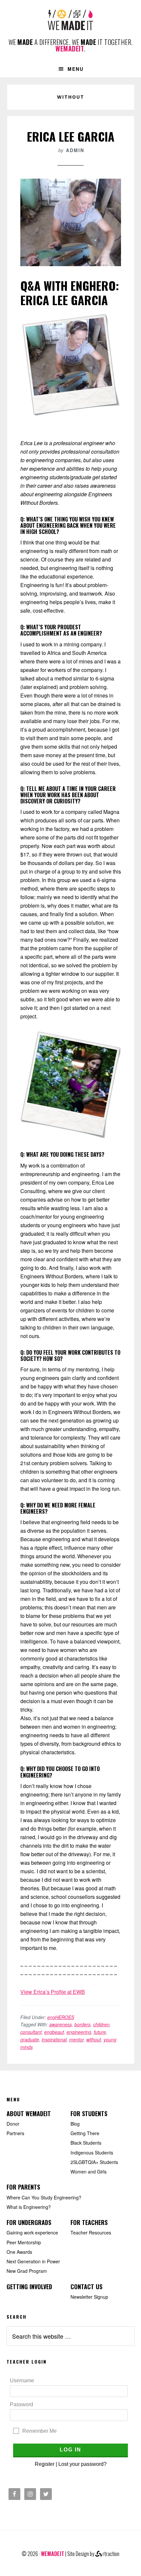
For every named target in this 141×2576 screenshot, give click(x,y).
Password (21, 2404)
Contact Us (86, 2287)
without (94, 2039)
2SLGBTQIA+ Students (94, 2162)
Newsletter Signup (89, 2297)
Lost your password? (82, 2464)
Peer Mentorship (24, 2242)
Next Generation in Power (33, 2261)
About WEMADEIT (29, 2114)
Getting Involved (29, 2287)
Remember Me (40, 2431)
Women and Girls (89, 2172)
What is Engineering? (29, 2207)
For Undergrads (29, 2222)
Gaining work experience (32, 2232)
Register (45, 2464)
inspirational (54, 2039)
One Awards (19, 2252)
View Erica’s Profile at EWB (53, 1992)
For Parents (23, 2187)
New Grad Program (27, 2271)
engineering (79, 2032)
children (101, 2024)
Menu (76, 69)
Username (22, 2380)
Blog (75, 2124)
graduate (30, 2039)
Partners (15, 2133)
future (100, 2032)
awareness (60, 2024)
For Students (89, 2114)
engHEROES (61, 2017)
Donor (13, 2124)
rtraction (111, 2554)
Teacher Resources (91, 2232)
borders (82, 2024)
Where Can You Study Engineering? (44, 2197)
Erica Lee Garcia (71, 136)
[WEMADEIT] (70, 25)
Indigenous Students (92, 2153)
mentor (76, 2039)
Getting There (85, 2133)
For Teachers (89, 2222)
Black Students (86, 2143)
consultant (31, 2032)
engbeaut (54, 2032)
